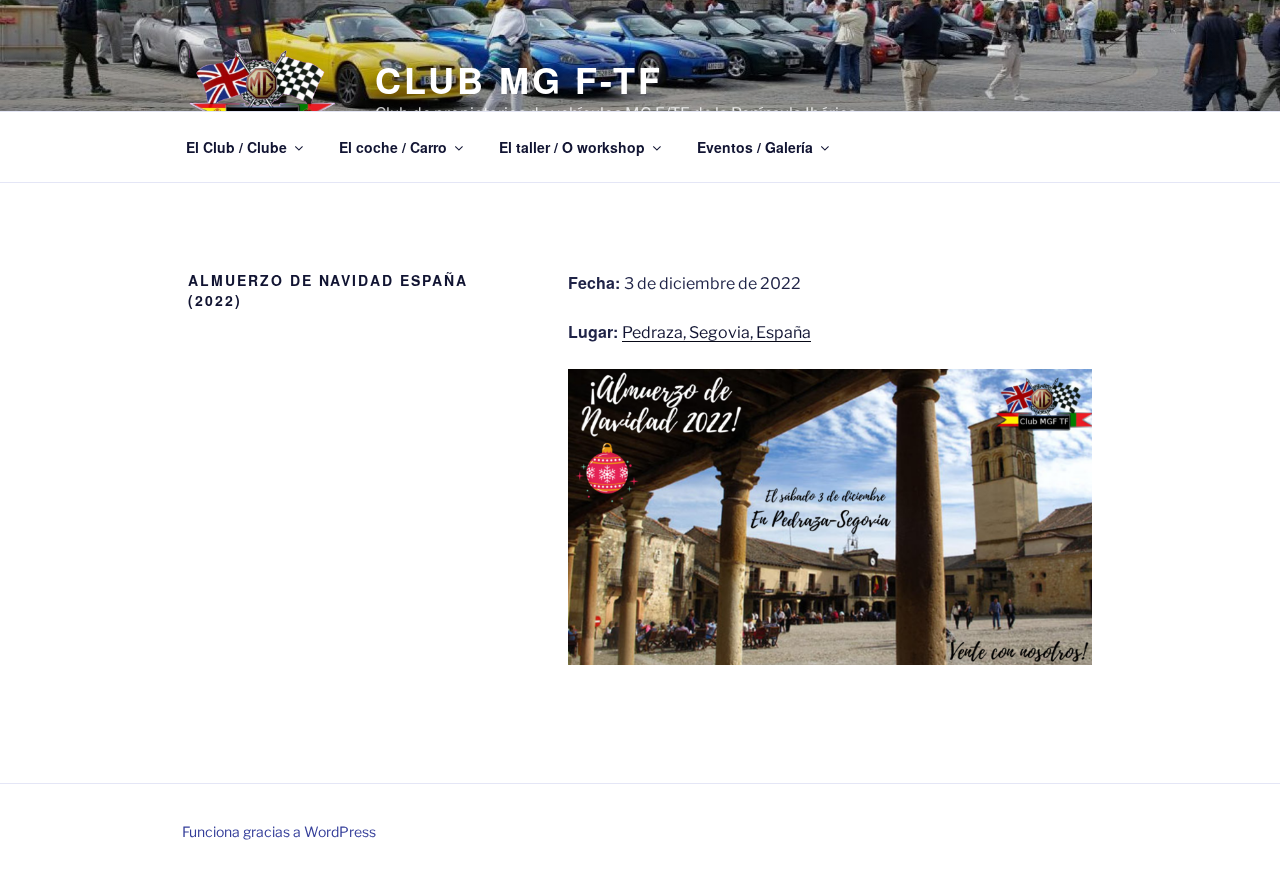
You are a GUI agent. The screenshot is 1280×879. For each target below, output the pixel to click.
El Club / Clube (236, 147)
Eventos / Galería (755, 147)
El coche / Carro (393, 147)
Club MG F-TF (519, 79)
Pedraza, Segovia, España (716, 332)
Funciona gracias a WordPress (279, 831)
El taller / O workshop (572, 147)
